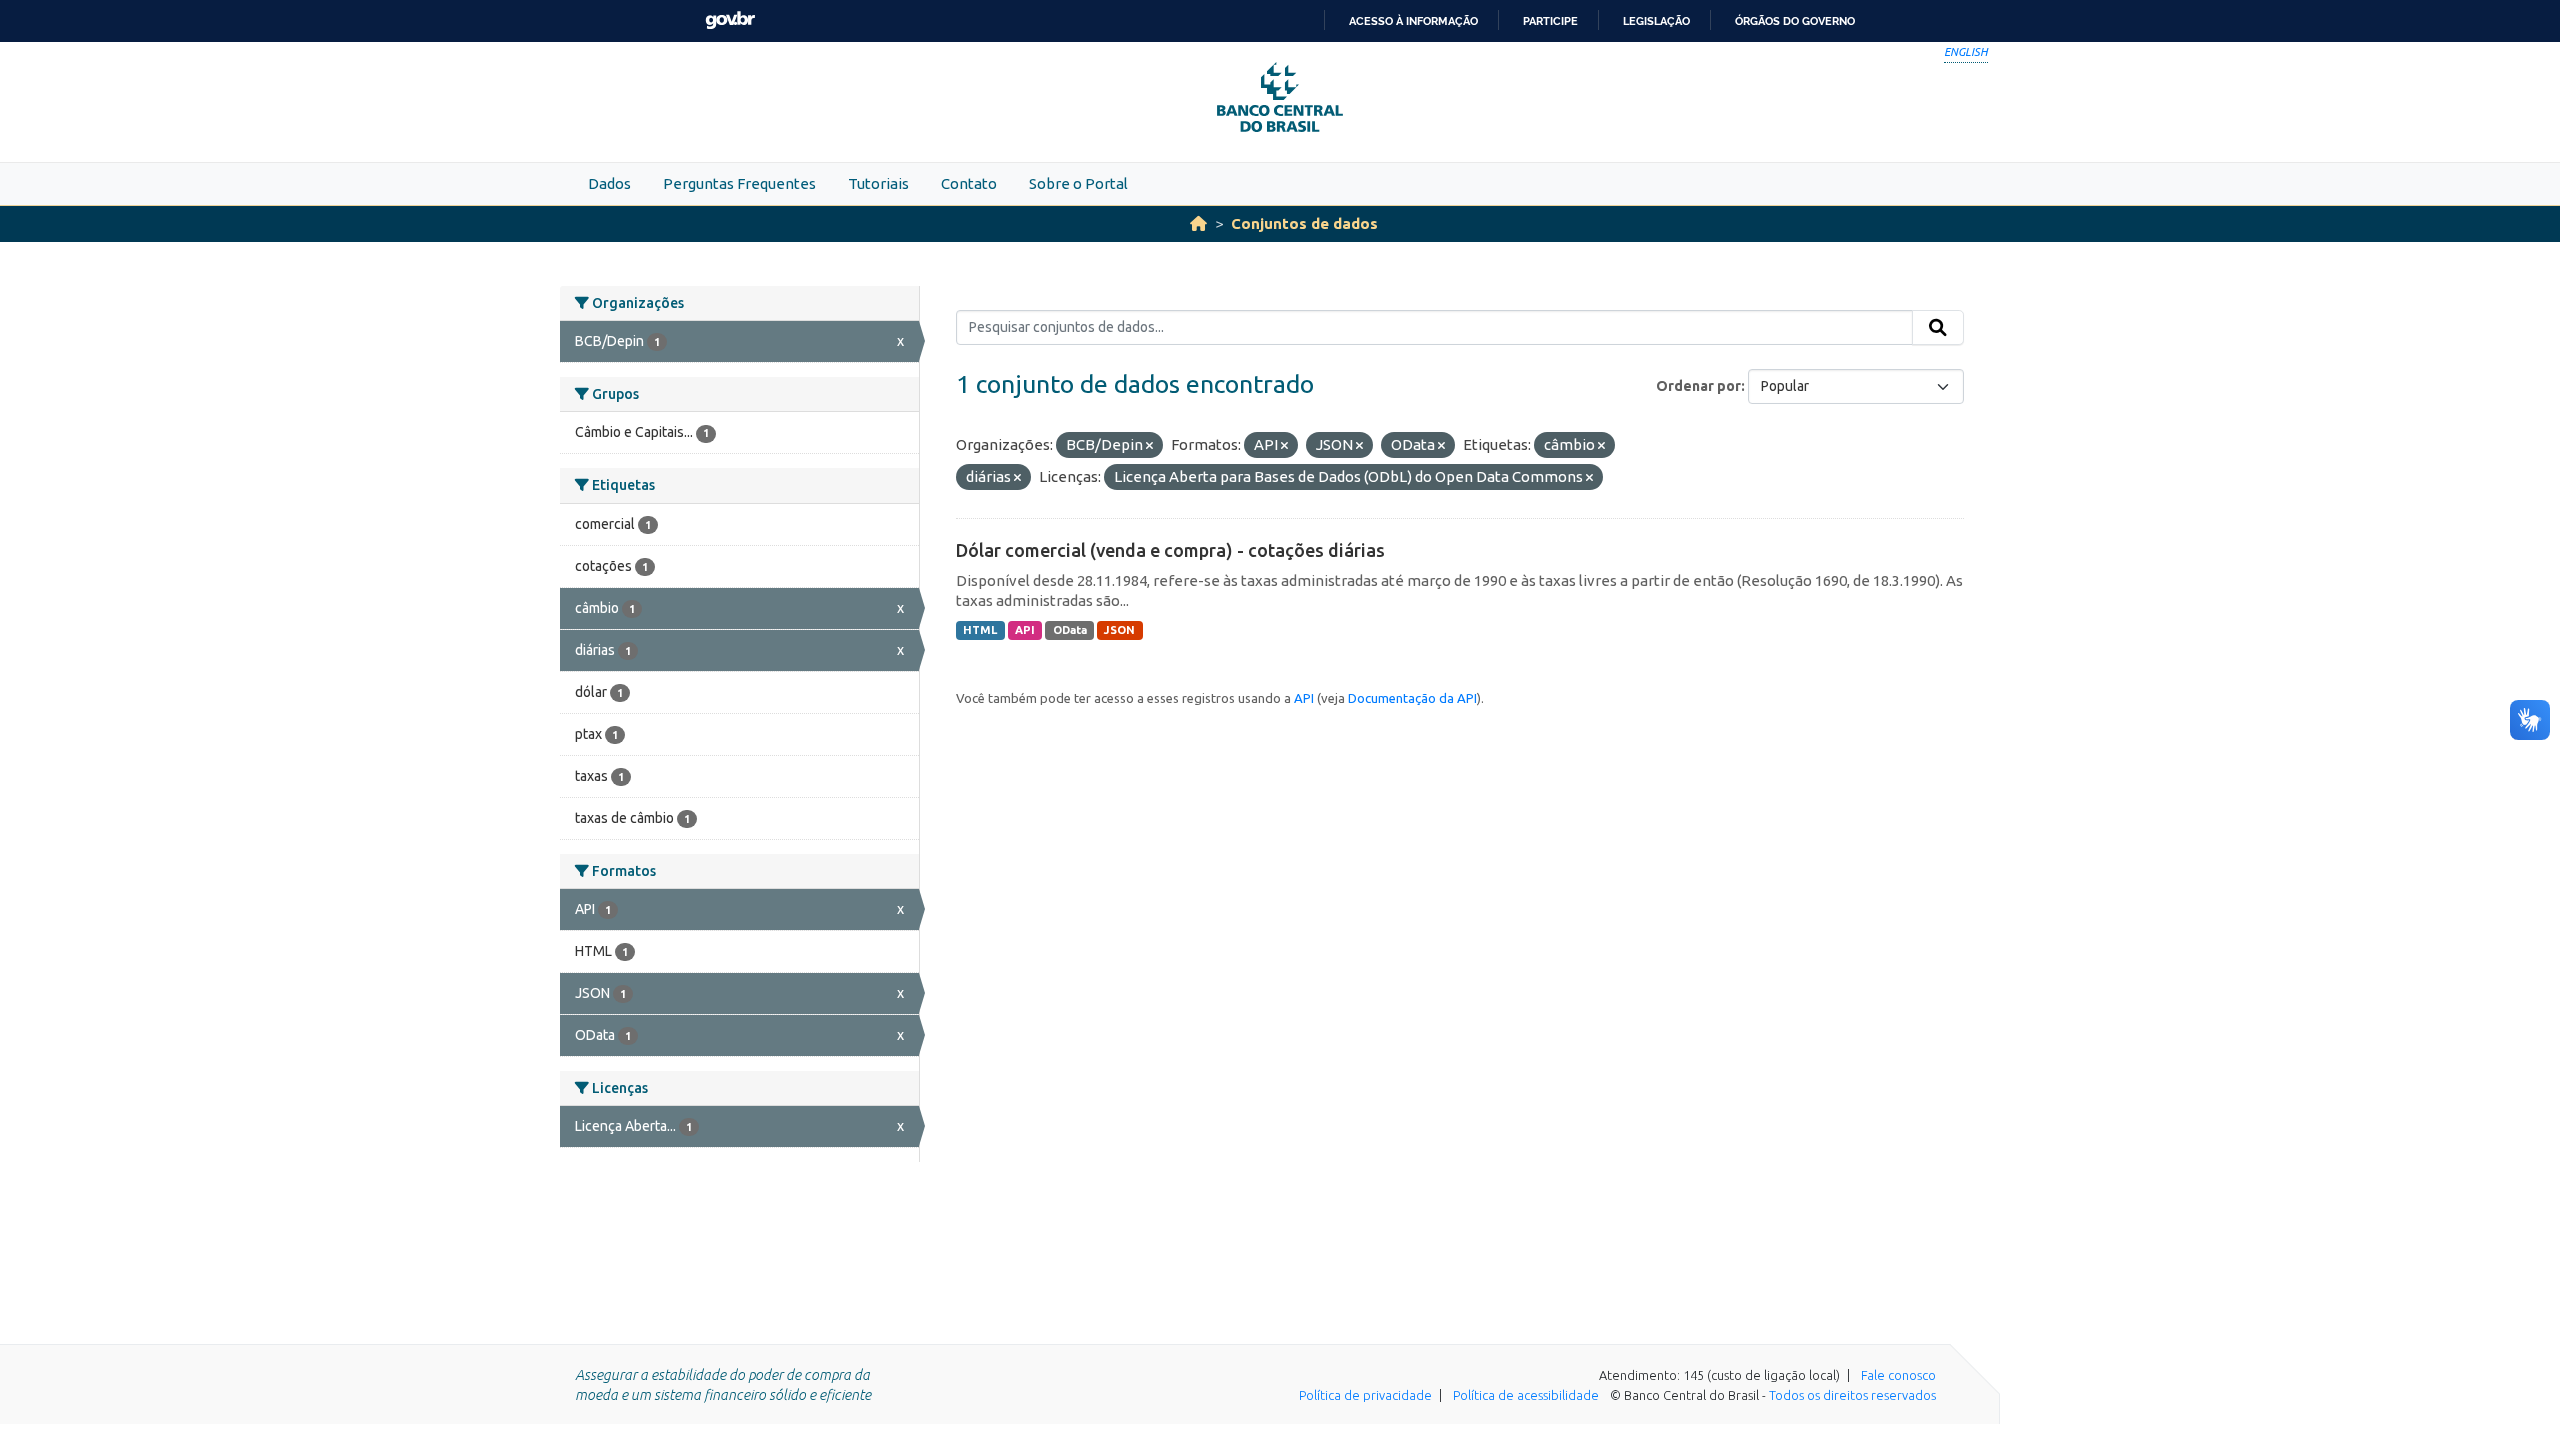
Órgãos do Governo (1795, 21)
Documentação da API (1412, 698)
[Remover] (1149, 446)
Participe (1550, 21)
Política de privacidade (1365, 1395)
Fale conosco (1898, 1375)
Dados (609, 183)
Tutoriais (878, 183)
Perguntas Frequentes (739, 183)
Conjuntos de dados (1304, 223)
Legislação (1656, 21)
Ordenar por (1698, 386)
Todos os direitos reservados (1852, 1395)
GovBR (730, 20)
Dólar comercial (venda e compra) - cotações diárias (1170, 550)
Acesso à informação (1413, 21)
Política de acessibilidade (1526, 1395)
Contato (969, 183)
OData (1070, 630)
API (1025, 630)
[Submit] (1938, 328)
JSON (1119, 630)
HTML (980, 630)
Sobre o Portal (1078, 183)
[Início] (1198, 223)
